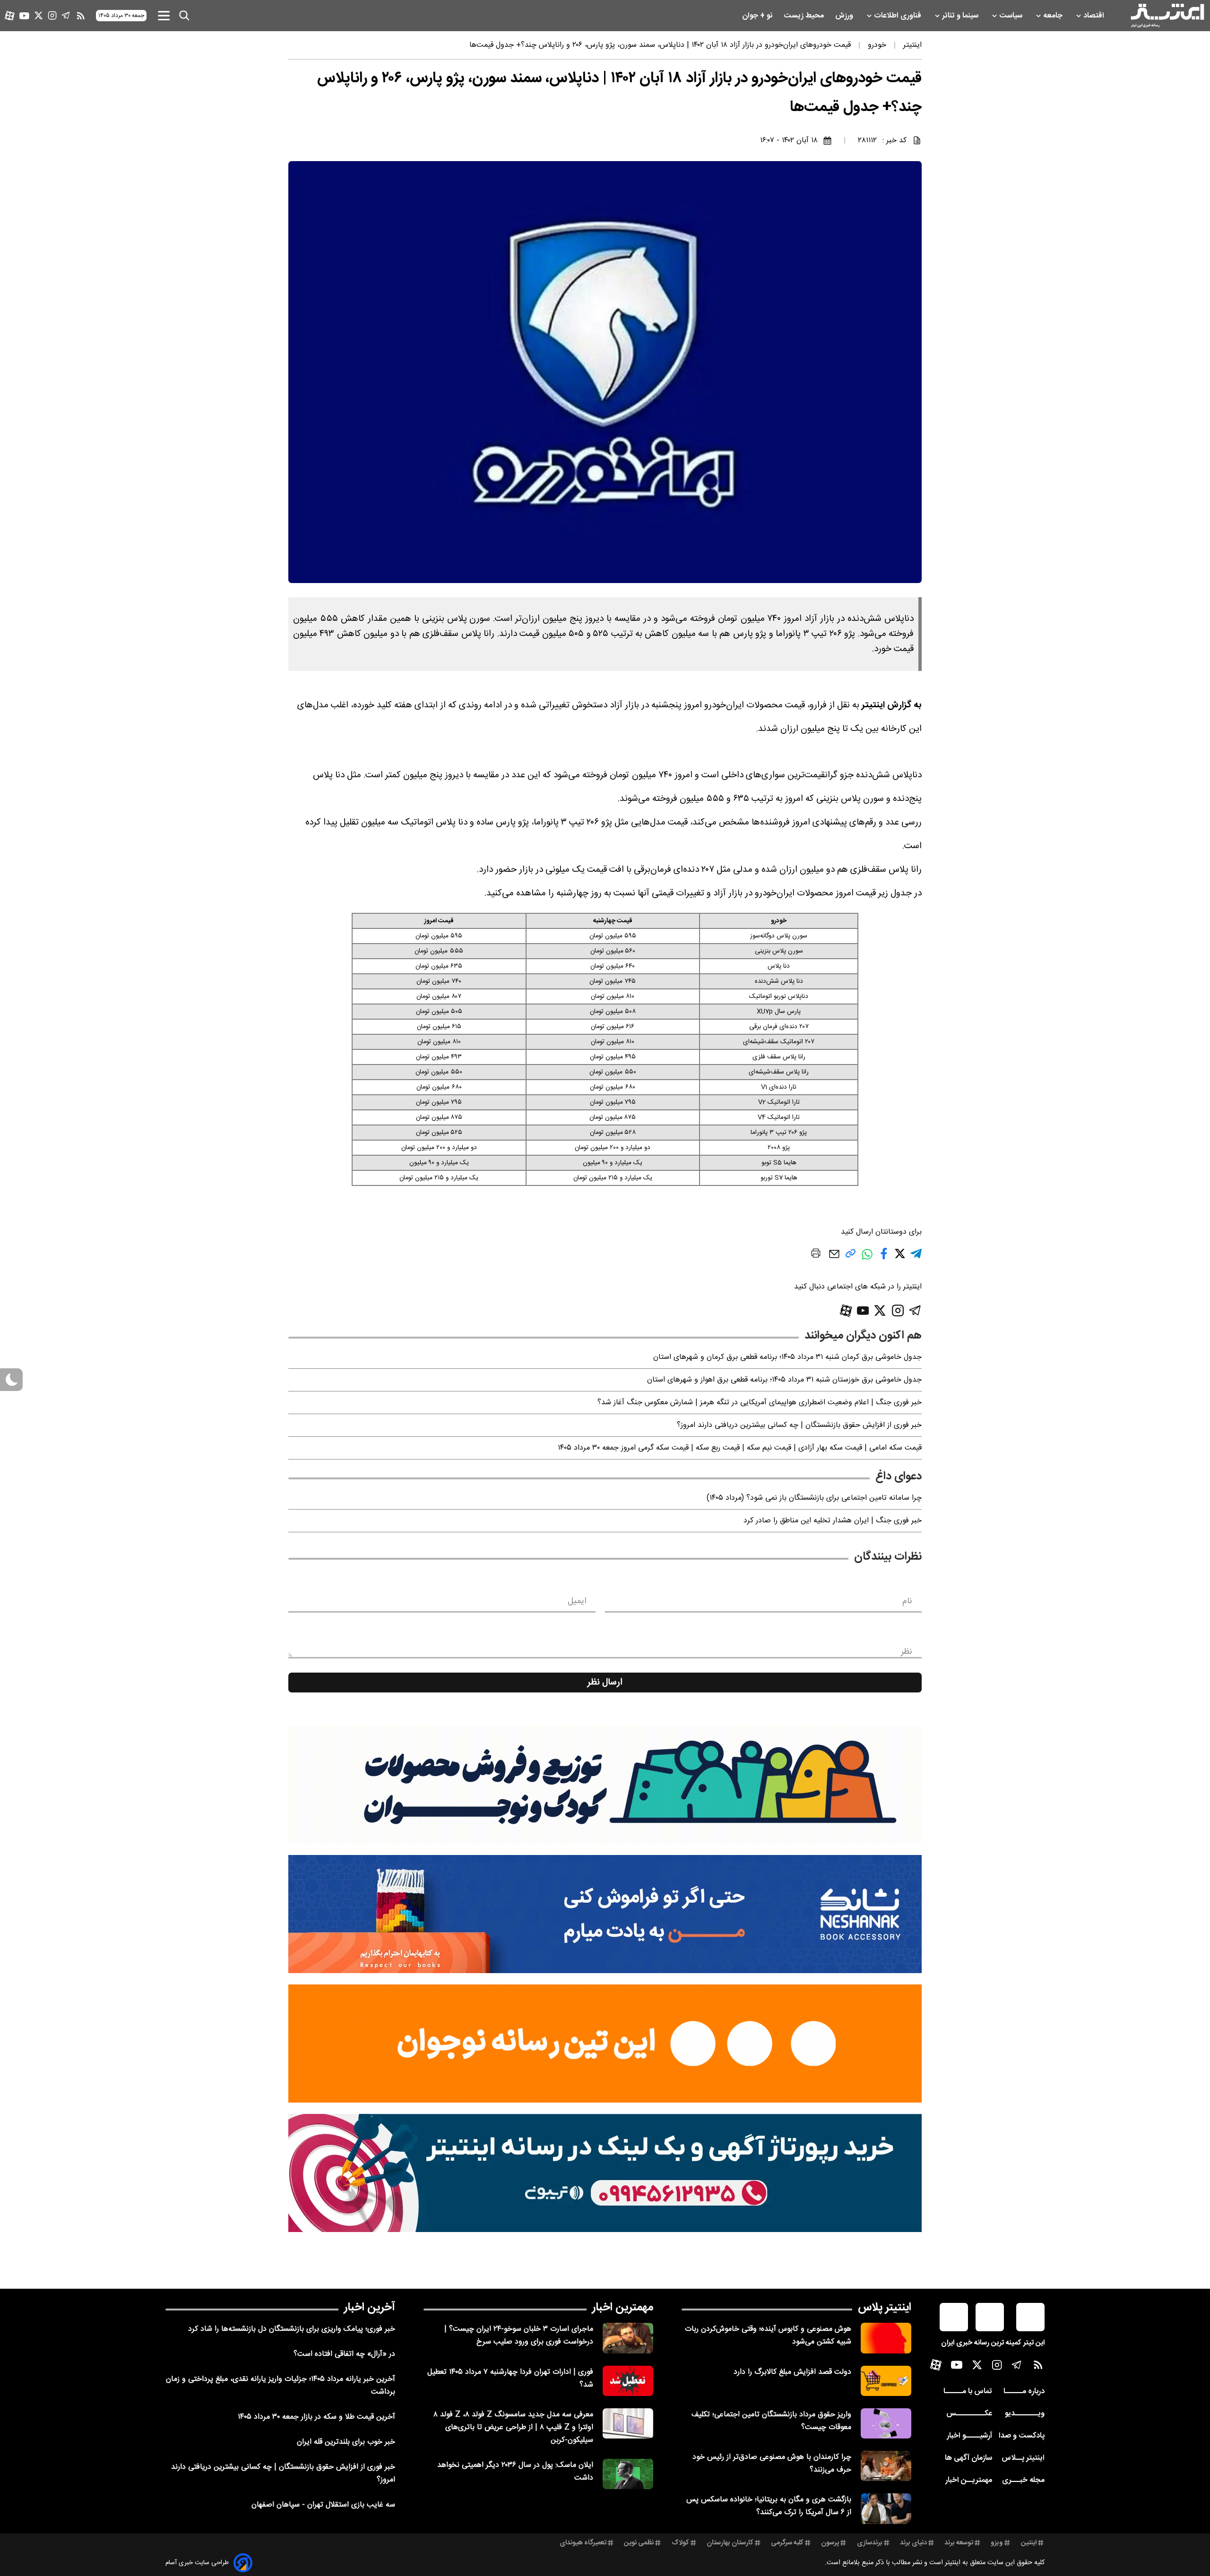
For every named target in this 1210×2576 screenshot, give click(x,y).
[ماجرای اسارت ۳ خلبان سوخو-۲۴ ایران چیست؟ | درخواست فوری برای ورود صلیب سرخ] (628, 2338)
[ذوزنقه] (605, 1785)
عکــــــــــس (969, 2414)
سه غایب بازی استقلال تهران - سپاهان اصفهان (323, 2505)
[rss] (81, 16)
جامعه (1054, 16)
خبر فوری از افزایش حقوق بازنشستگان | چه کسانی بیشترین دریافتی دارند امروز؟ (799, 1425)
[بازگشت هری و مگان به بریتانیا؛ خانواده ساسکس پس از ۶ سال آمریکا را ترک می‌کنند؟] (886, 2508)
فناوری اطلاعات (899, 16)
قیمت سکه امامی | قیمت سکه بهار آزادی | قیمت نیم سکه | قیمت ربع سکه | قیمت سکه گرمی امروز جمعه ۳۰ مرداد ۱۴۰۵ (740, 1448)
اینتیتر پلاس (885, 2308)
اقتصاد (1095, 16)
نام (907, 1601)
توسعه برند (959, 2543)
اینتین (1029, 2543)
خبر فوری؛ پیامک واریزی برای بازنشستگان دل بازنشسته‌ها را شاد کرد (292, 2329)
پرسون (830, 2543)
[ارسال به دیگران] (834, 1258)
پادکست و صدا (1022, 2436)
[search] (184, 16)
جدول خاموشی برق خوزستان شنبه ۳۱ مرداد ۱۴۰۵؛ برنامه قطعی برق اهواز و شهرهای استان (784, 1380)
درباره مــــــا (1024, 2391)
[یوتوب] (24, 16)
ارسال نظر (605, 1683)
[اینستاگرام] (52, 15)
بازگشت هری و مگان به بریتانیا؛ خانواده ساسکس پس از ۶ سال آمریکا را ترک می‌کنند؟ (769, 2506)
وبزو (997, 2543)
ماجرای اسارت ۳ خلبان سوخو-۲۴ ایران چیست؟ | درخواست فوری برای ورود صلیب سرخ (519, 2336)
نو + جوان (758, 16)
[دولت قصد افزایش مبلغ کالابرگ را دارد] (886, 2381)
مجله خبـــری (1023, 2480)
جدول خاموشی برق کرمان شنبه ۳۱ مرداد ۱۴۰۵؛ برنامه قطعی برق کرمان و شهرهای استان (787, 1357)
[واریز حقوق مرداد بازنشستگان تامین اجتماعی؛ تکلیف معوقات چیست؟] (886, 2423)
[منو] (164, 15)
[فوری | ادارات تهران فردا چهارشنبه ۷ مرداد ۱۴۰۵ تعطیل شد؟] (628, 2381)
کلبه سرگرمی (787, 2543)
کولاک (680, 2543)
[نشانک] (605, 1914)
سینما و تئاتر (961, 16)
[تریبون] (605, 2173)
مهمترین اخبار (623, 2308)
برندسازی (870, 2543)
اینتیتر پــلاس (1023, 2458)
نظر (907, 1652)
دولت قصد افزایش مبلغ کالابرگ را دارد (792, 2372)
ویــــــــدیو (1025, 2414)
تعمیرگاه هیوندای (583, 2543)
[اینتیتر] (1167, 16)
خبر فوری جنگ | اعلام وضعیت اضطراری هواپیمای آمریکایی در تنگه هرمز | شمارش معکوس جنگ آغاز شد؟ (760, 1403)
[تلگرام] (66, 15)
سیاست (1012, 16)
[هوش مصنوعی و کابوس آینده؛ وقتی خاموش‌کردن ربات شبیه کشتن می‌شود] (886, 2338)
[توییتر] (39, 15)
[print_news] (816, 1255)
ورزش (845, 16)
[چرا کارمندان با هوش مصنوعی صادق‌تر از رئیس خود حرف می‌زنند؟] (886, 2466)
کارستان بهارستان (730, 2543)
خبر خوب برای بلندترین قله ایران (346, 2442)
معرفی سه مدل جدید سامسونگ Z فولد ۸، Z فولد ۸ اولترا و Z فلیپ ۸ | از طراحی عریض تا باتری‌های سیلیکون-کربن (513, 2427)
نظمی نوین (639, 2543)
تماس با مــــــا (968, 2391)
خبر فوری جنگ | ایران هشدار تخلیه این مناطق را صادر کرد (833, 1521)
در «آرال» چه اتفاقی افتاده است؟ (344, 2354)
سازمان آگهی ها (968, 2458)
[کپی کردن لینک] (851, 1257)
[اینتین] (605, 2044)
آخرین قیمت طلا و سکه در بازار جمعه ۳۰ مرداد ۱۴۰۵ (316, 2417)
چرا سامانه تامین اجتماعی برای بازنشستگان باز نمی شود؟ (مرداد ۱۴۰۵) (814, 1498)
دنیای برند (913, 2543)
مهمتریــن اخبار (969, 2480)
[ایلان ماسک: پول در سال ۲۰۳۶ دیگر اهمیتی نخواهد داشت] (628, 2474)
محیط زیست (805, 16)
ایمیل (577, 1601)
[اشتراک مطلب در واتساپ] (867, 1259)
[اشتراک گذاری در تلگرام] (916, 1258)
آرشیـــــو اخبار (969, 2436)
